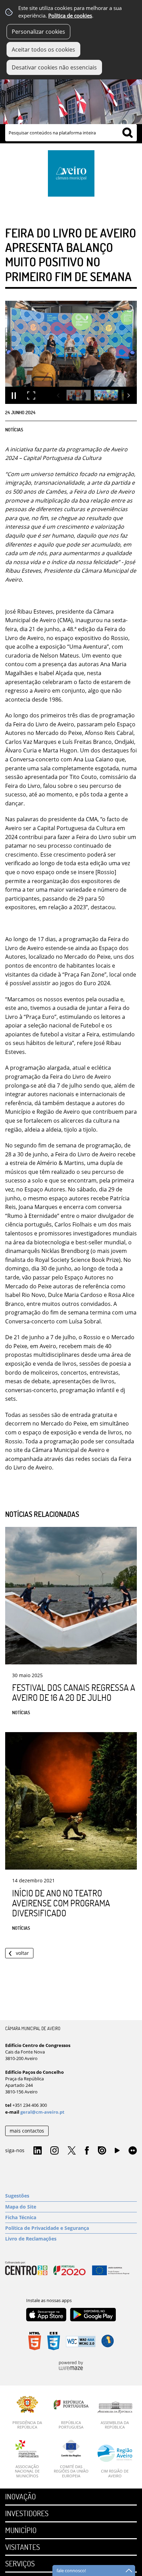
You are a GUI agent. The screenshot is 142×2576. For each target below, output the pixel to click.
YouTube (117, 2152)
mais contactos (27, 2131)
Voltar (22, 1953)
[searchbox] (71, 133)
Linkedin (38, 2151)
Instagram (54, 2151)
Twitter (72, 2151)
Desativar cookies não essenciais (54, 67)
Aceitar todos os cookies (43, 49)
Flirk (133, 2151)
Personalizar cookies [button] (38, 32)
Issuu (102, 2151)
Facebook (87, 2151)
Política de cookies (70, 16)
